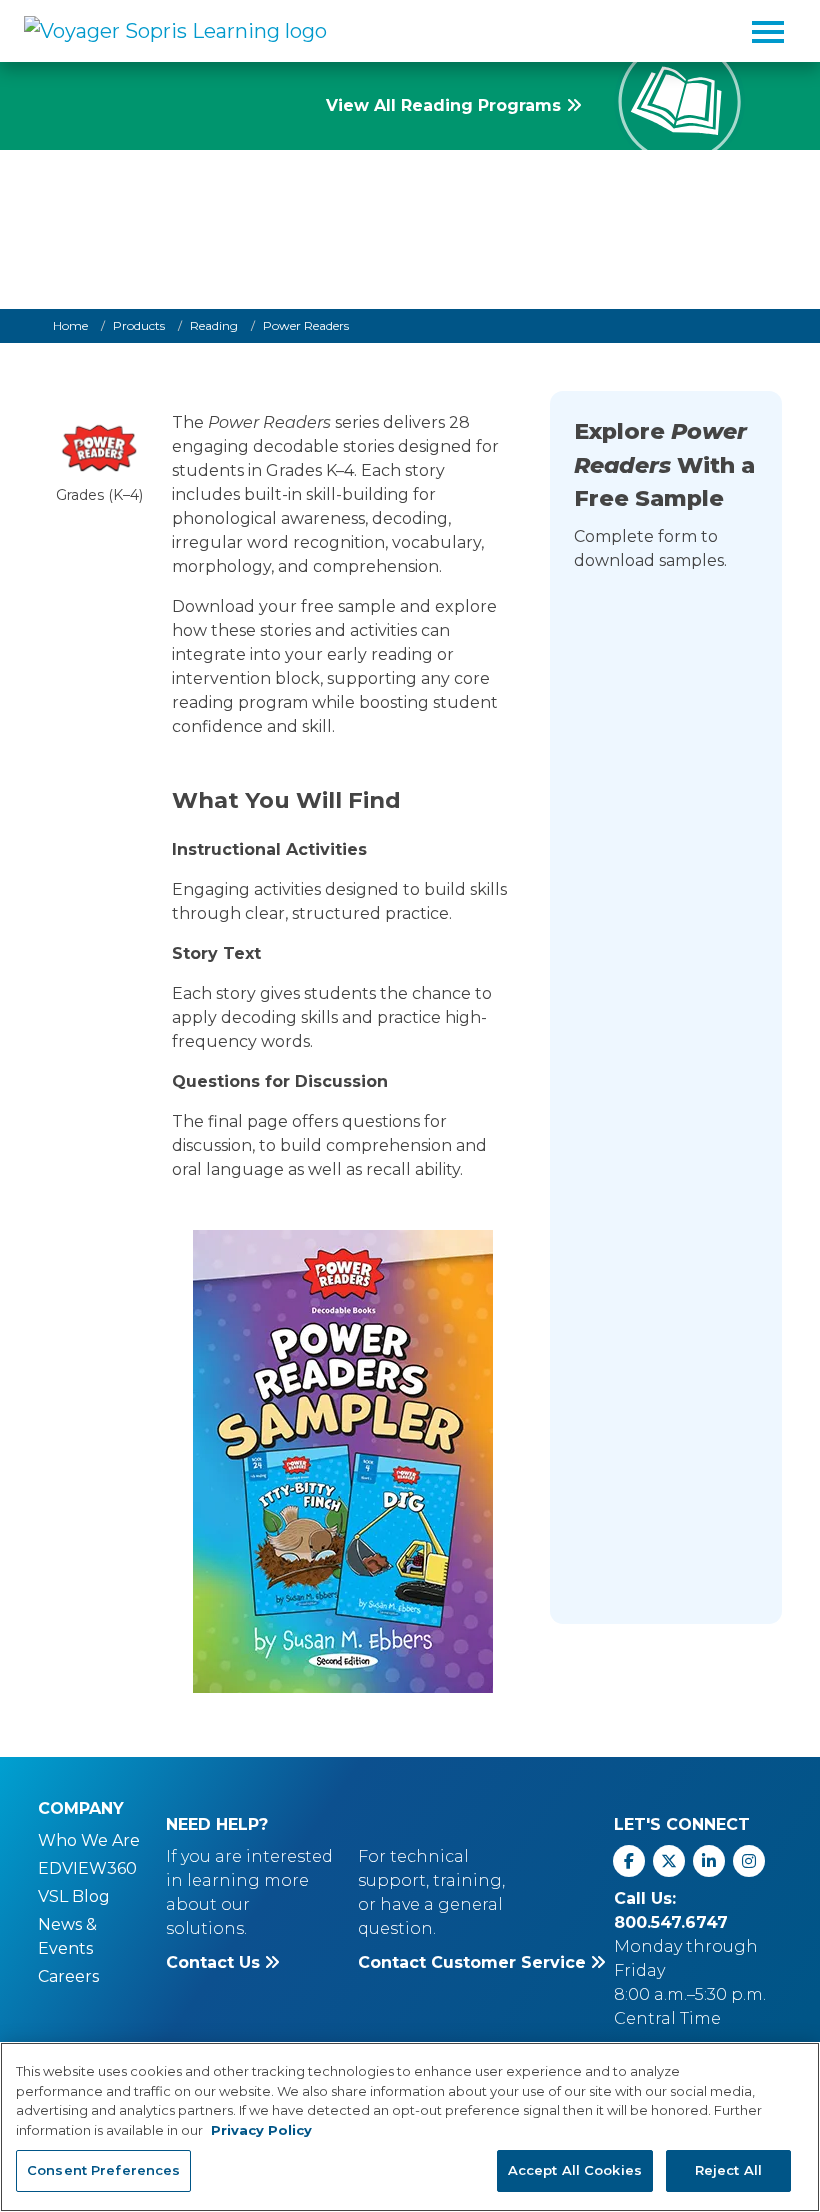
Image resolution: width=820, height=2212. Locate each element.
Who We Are (89, 1840)
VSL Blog (74, 1896)
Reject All (728, 2170)
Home (70, 325)
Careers (68, 1976)
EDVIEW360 (87, 1868)
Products (139, 325)
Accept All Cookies (575, 2170)
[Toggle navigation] (768, 31)
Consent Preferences (103, 2170)
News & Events (67, 1936)
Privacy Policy (261, 2130)
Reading (214, 325)
